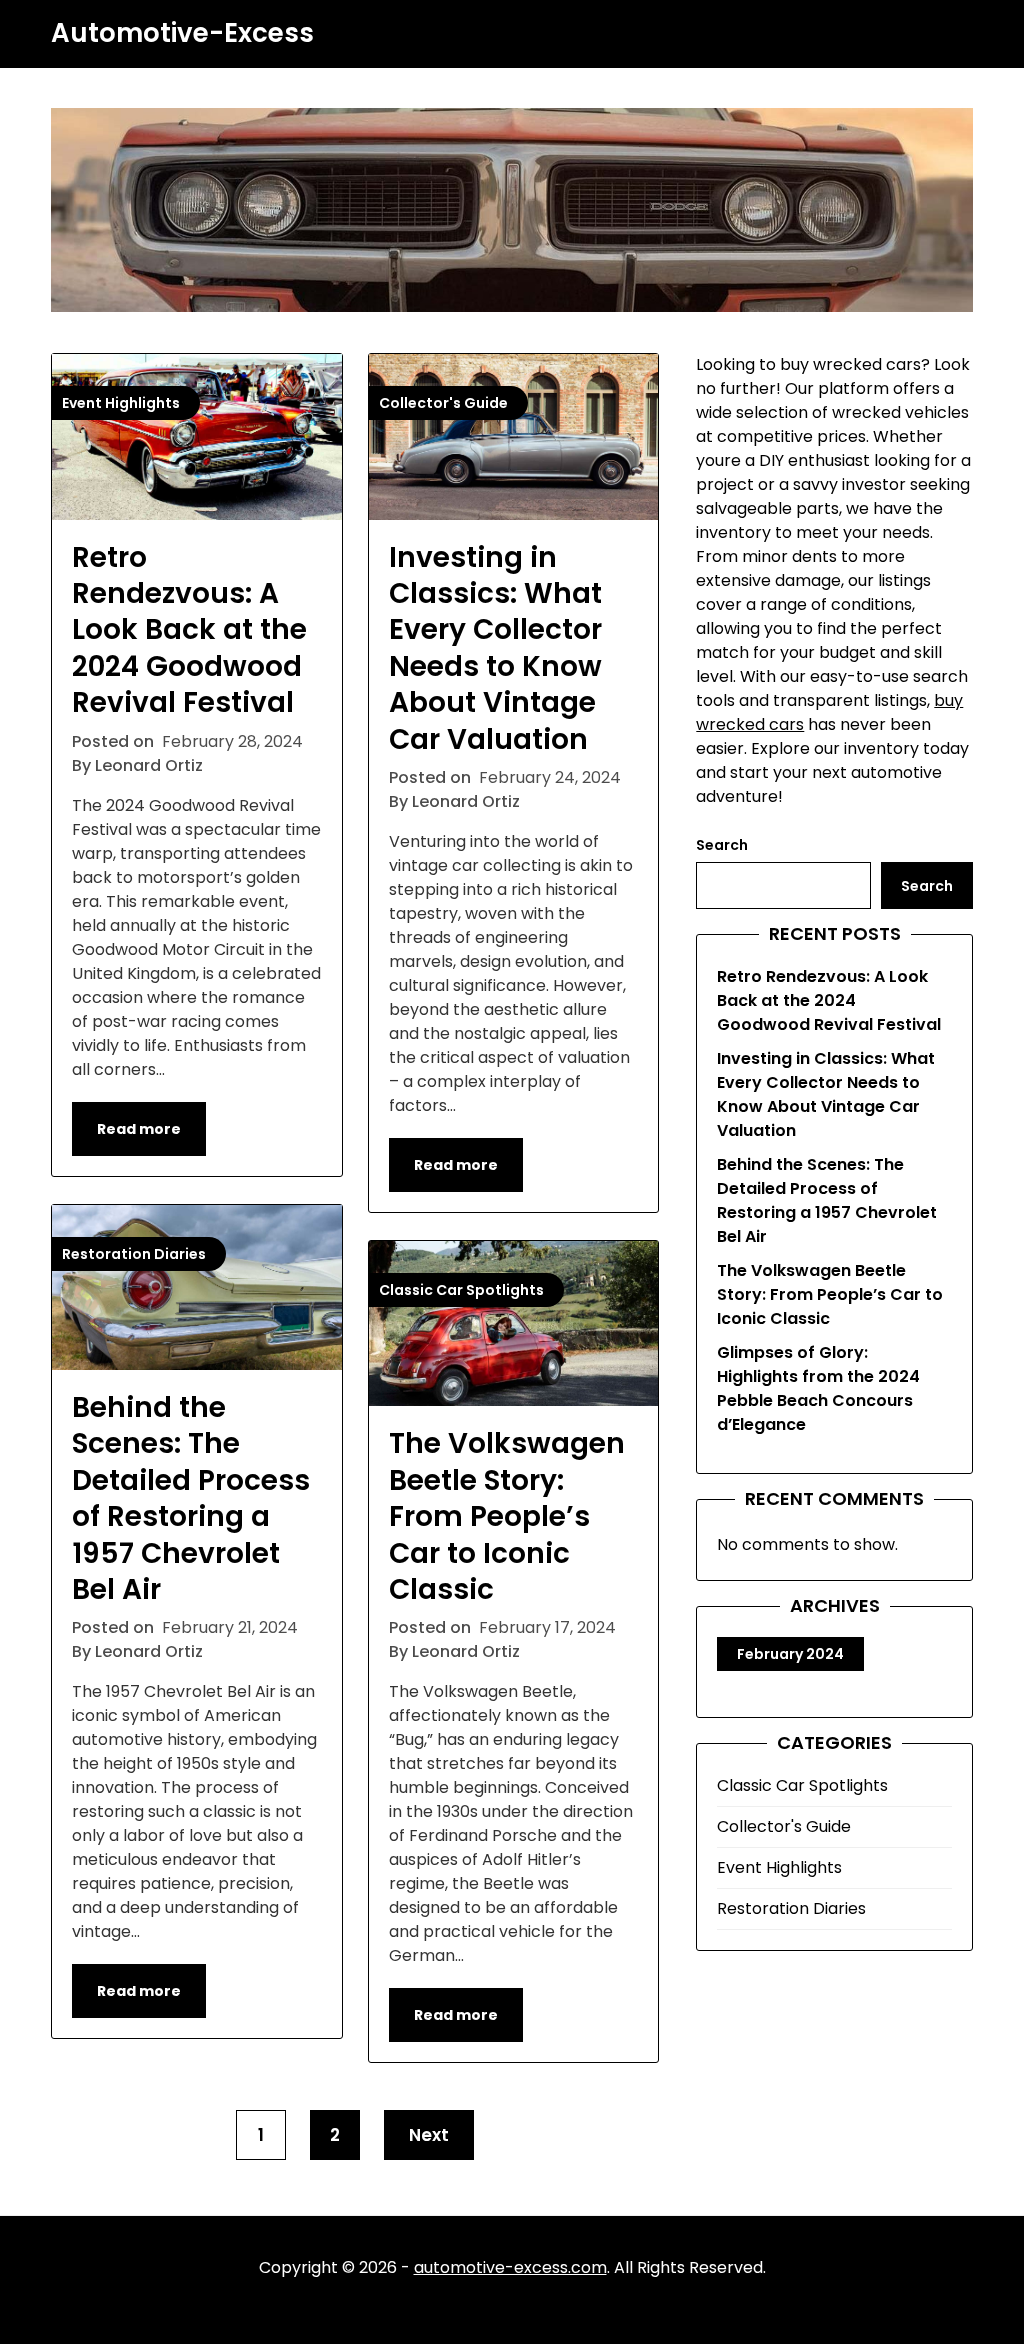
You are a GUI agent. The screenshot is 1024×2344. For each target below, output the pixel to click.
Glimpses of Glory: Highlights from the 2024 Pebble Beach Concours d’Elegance (818, 1388)
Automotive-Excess (182, 34)
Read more (139, 1129)
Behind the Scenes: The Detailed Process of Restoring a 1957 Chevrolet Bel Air (191, 1498)
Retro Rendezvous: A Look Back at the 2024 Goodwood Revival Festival (189, 630)
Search (722, 845)
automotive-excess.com (510, 2267)
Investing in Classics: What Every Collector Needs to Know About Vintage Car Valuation (495, 648)
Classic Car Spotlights (802, 1785)
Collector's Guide (784, 1826)
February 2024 (790, 1654)
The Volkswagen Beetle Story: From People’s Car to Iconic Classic (507, 1516)
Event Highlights (779, 1867)
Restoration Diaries (791, 1908)
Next (429, 2135)
